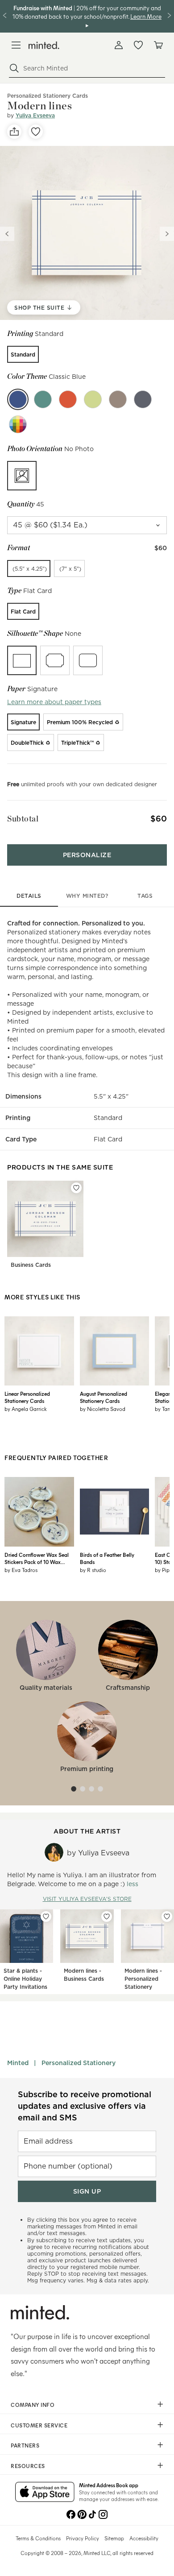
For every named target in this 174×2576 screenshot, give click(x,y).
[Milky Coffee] (118, 399)
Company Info (33, 2405)
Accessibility (144, 2538)
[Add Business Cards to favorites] (76, 1188)
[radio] (23, 354)
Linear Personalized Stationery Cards (27, 1397)
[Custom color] (18, 424)
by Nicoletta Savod (103, 1409)
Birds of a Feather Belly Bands (107, 1558)
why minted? (87, 896)
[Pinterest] (82, 2514)
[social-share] (14, 132)
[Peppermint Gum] (43, 399)
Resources (28, 2466)
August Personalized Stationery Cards (104, 1397)
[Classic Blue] (18, 399)
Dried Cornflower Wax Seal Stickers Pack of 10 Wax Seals (37, 1558)
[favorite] (36, 132)
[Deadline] (68, 399)
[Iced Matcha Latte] (93, 399)
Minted (18, 2063)
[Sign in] (119, 45)
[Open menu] (16, 45)
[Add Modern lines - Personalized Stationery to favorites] (167, 1916)
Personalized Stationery (79, 2063)
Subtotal (23, 819)
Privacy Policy (83, 2538)
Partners (25, 2445)
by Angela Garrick (26, 1409)
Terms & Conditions (38, 2538)
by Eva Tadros (21, 1570)
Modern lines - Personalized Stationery (143, 1979)
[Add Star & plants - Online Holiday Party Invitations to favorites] (46, 1916)
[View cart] (158, 45)
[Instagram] (103, 2514)
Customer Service (39, 2425)
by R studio (93, 1570)
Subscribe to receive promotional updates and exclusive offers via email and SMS (85, 2106)
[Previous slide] (7, 234)
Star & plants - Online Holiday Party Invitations (25, 1979)
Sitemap (114, 2538)
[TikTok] (92, 2514)
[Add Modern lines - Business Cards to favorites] (107, 1916)
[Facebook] (71, 2514)
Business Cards (31, 1265)
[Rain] (143, 399)
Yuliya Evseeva (35, 115)
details (29, 896)
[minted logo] (44, 45)
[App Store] (45, 2493)
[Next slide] (167, 234)
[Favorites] (138, 45)
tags (145, 896)
